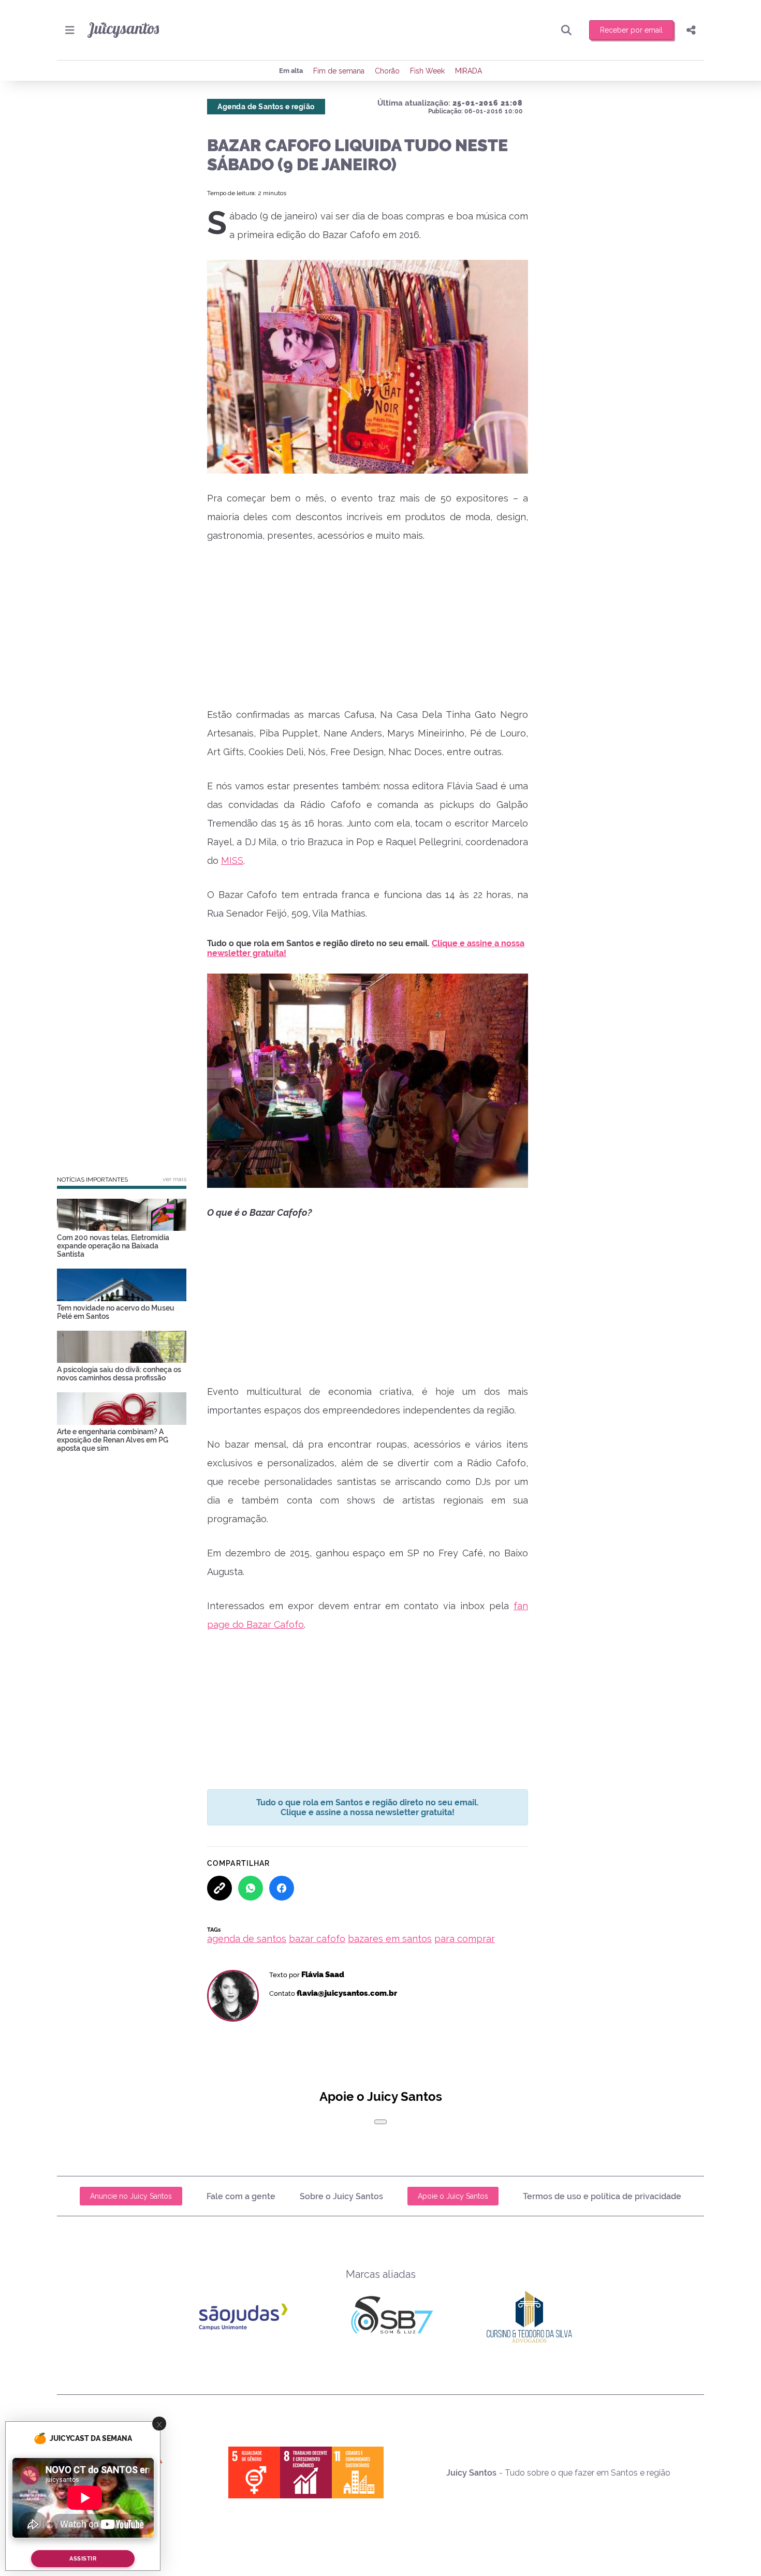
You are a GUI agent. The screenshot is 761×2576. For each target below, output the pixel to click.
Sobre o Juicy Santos (341, 2196)
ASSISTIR (83, 2559)
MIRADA (469, 71)
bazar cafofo (317, 1939)
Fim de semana (339, 71)
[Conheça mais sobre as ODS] (306, 2472)
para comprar (465, 1939)
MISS (232, 860)
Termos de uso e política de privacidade (602, 2196)
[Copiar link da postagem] (219, 1888)
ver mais (174, 1179)
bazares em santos (390, 1939)
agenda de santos (247, 1939)
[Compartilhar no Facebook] (282, 1888)
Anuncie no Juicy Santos (131, 2196)
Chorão (387, 71)
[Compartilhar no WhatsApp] (251, 1888)
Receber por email (631, 30)
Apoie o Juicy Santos (453, 2196)
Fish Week (427, 71)
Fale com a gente (241, 2196)
